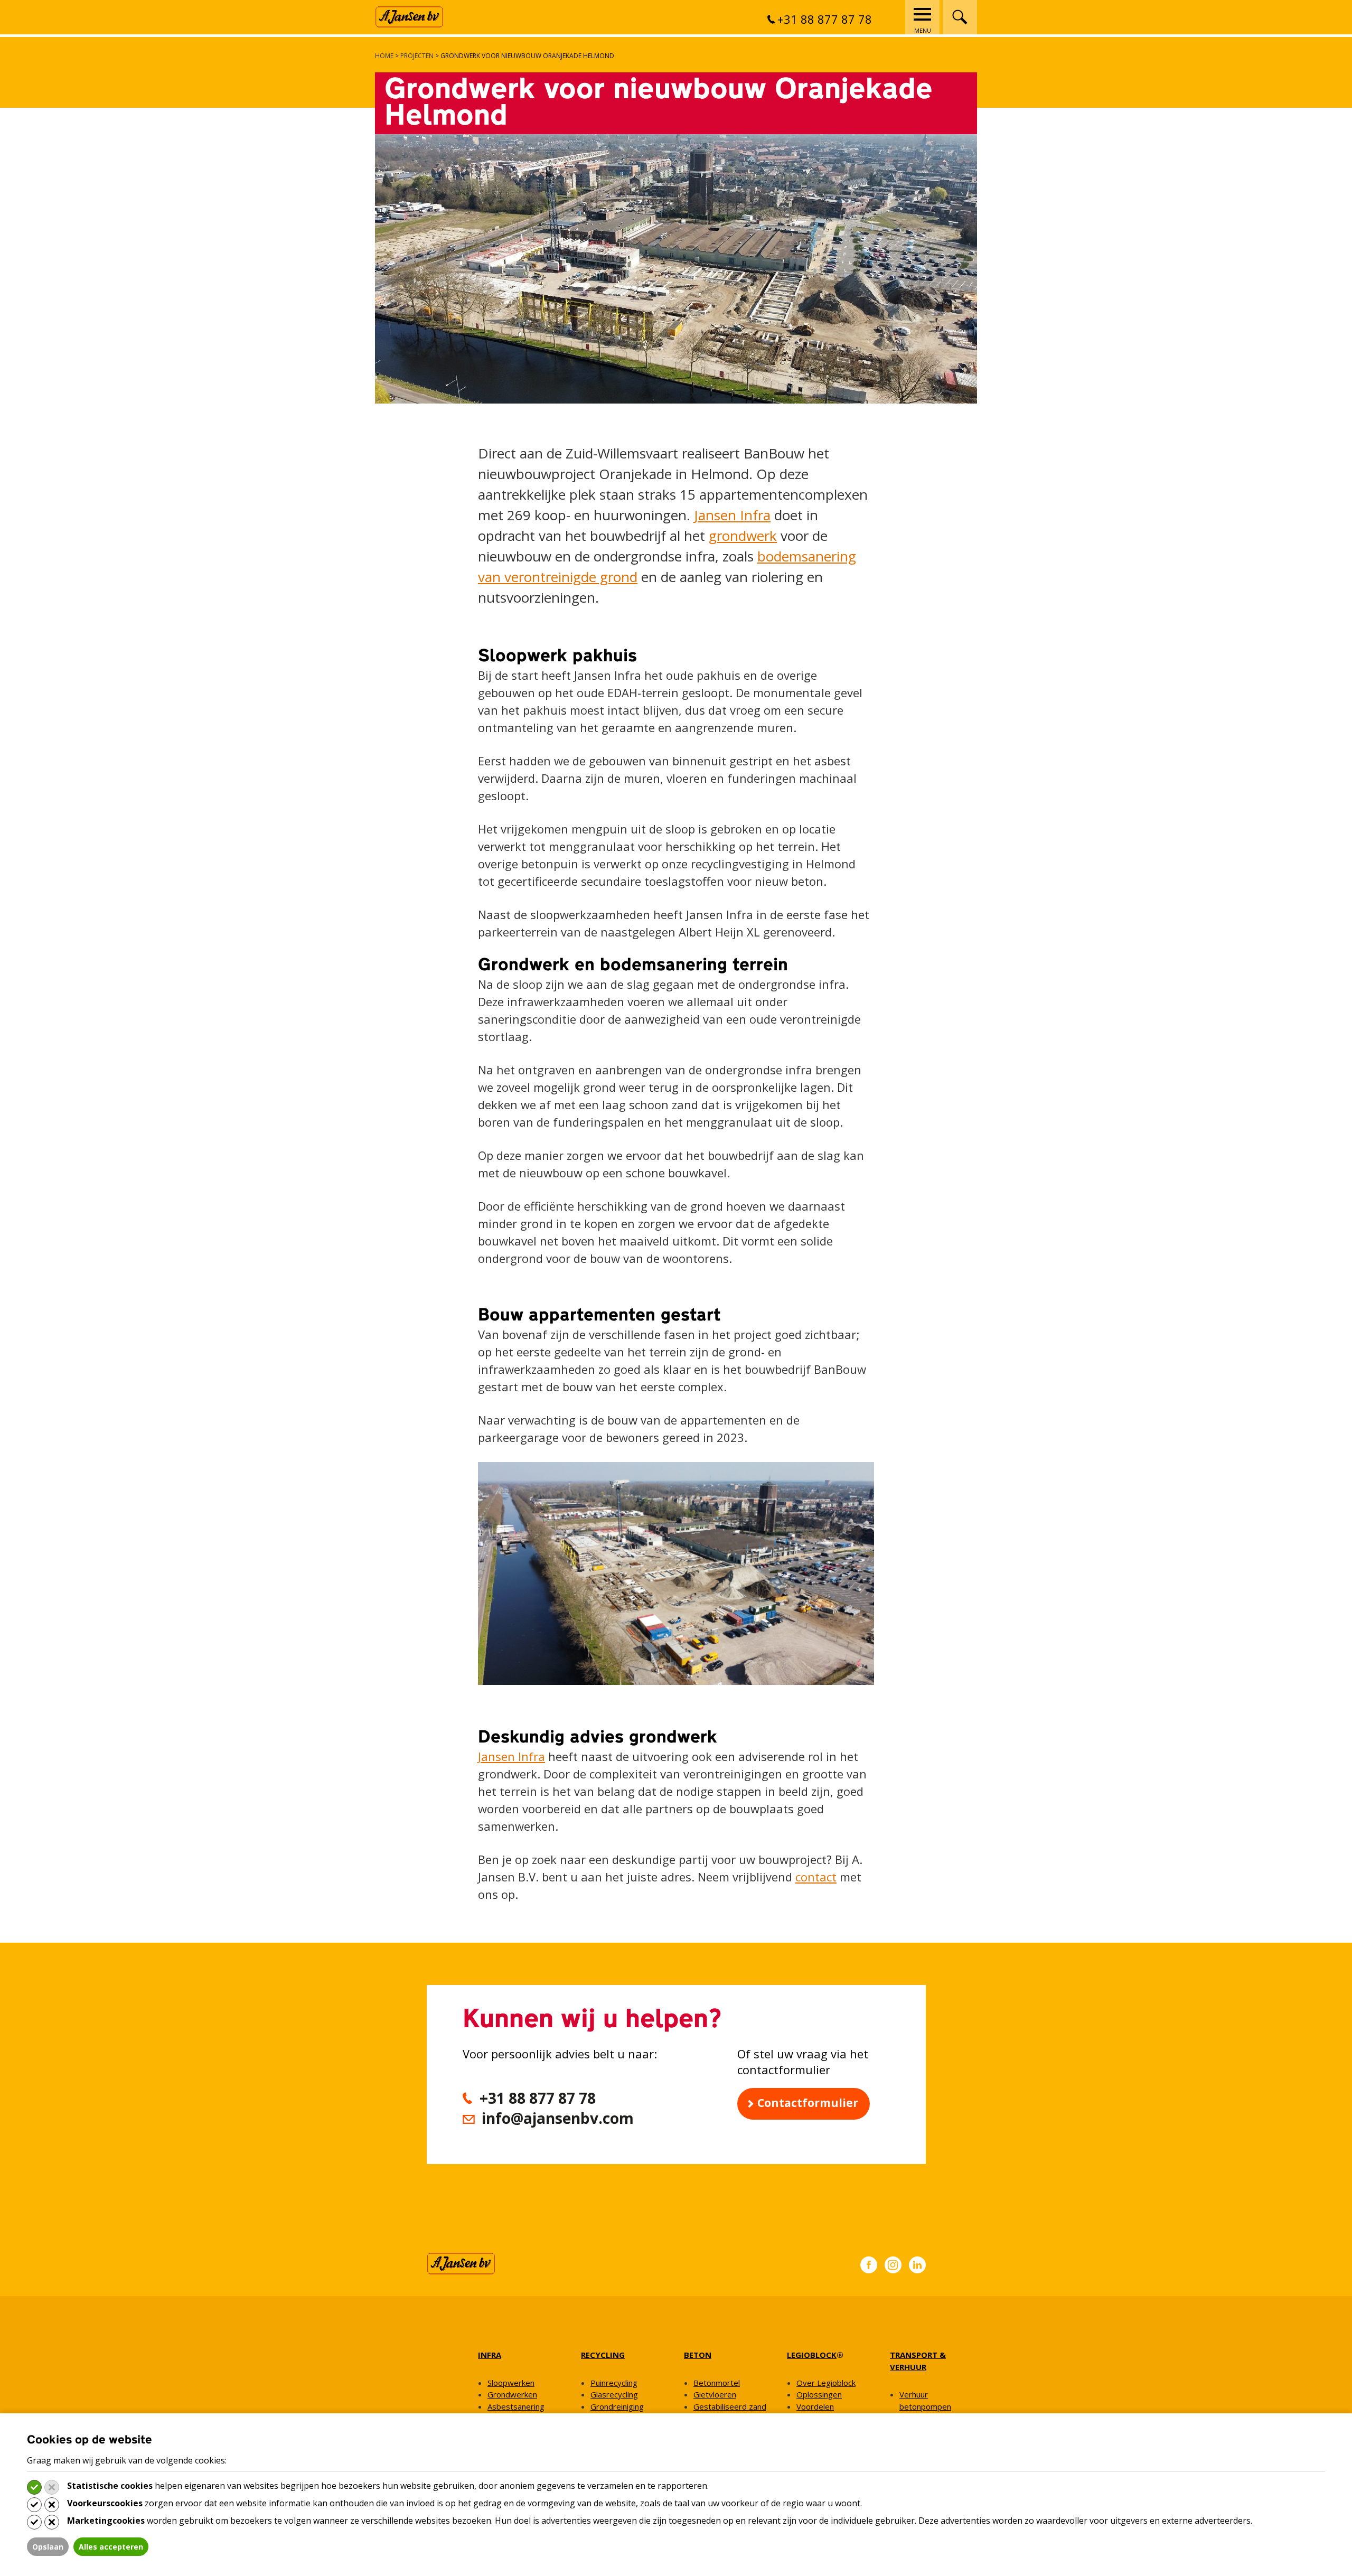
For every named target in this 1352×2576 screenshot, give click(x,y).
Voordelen (815, 2406)
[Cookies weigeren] (52, 2487)
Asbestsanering (516, 2406)
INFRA (490, 2355)
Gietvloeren (715, 2394)
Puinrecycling (614, 2382)
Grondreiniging (617, 2406)
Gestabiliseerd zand (730, 2406)
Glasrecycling (614, 2394)
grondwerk (743, 536)
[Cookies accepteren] (34, 2487)
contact (816, 1877)
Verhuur (914, 2394)
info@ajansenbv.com (558, 2118)
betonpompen (925, 2406)
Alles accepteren (111, 2547)
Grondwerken (512, 2394)
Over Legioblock (826, 2382)
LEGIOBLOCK (812, 2355)
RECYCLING (603, 2355)
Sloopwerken (511, 2382)
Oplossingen (819, 2394)
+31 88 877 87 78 (825, 19)
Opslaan (48, 2547)
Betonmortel (717, 2382)
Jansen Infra (732, 515)
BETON (698, 2355)
